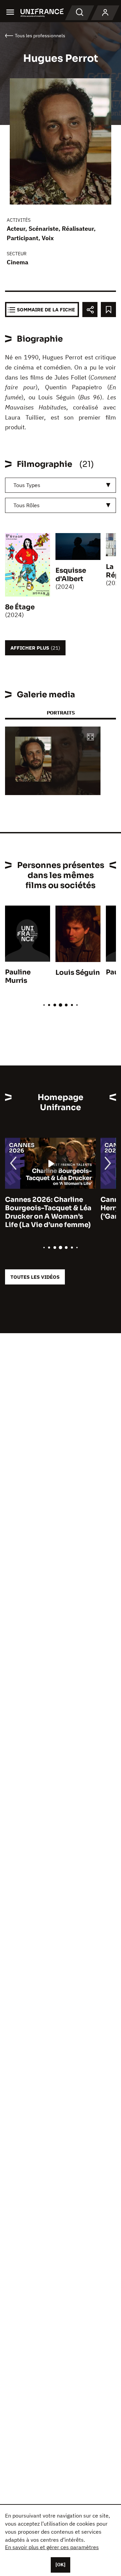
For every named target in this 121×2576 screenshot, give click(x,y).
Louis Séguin (78, 973)
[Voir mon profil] (105, 13)
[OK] (61, 2565)
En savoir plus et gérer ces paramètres (52, 2547)
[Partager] (90, 310)
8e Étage (20, 607)
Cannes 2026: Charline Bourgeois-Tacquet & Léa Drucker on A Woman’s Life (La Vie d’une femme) (48, 1212)
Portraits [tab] (61, 713)
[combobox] (61, 485)
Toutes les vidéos (35, 1277)
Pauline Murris (18, 976)
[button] (90, 737)
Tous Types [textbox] (27, 485)
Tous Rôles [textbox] (27, 505)
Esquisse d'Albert (71, 575)
